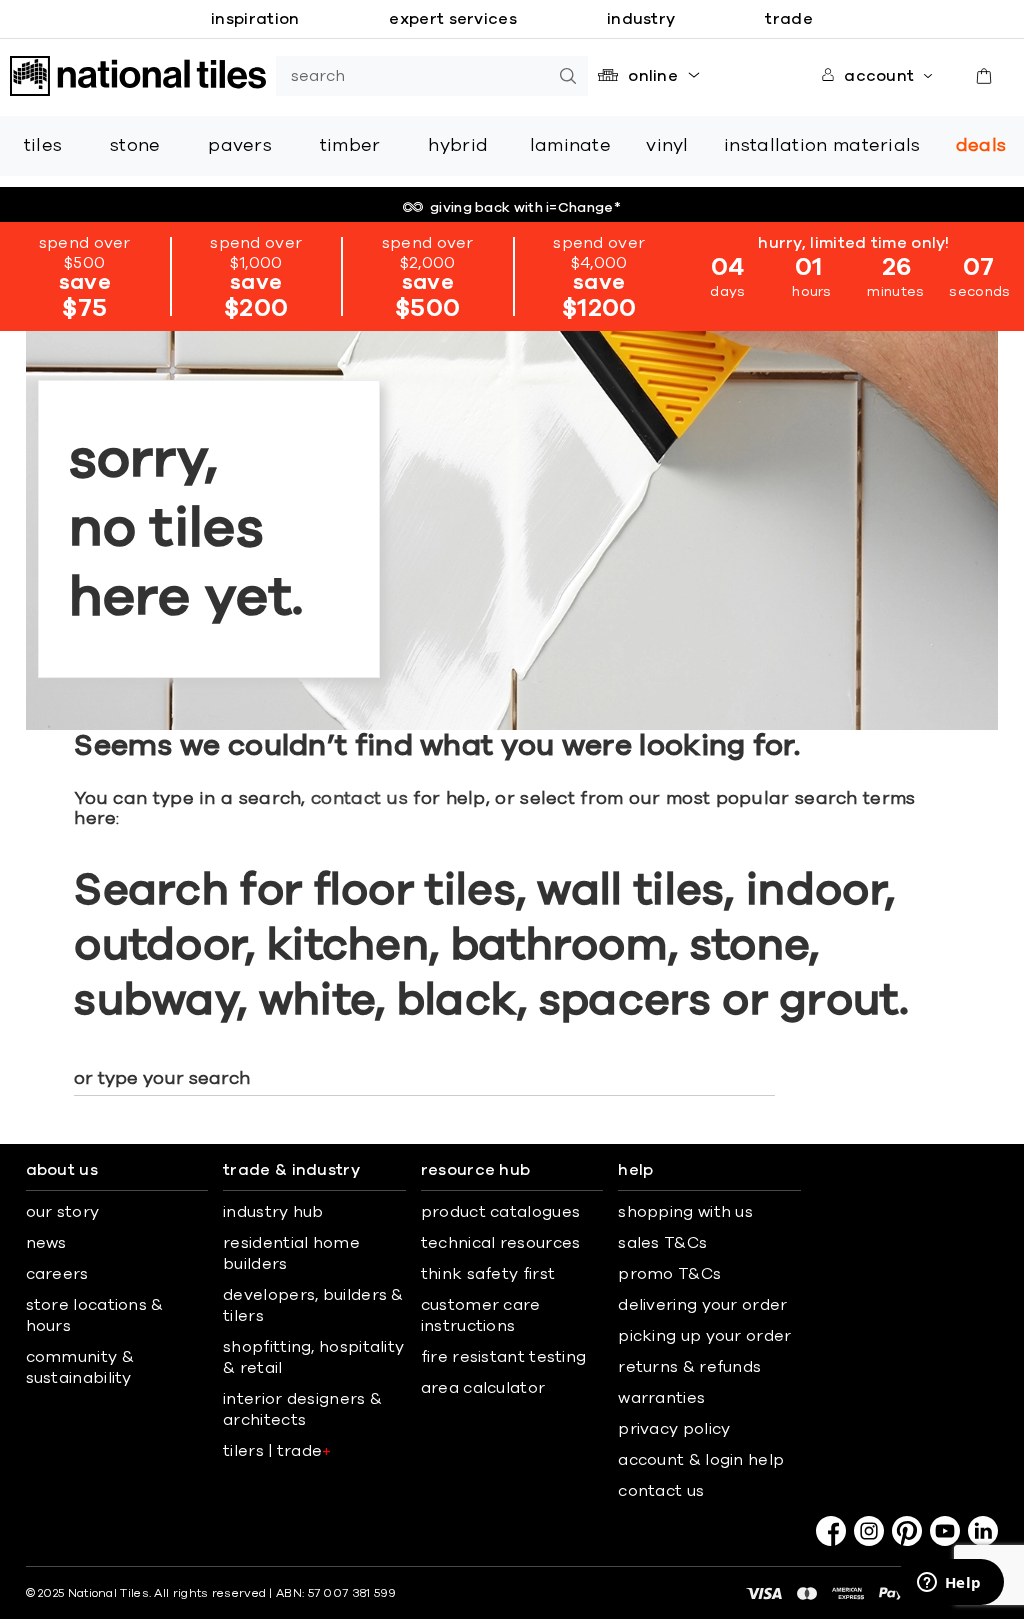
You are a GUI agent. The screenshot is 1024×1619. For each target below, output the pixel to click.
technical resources (501, 1243)
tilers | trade (277, 1451)
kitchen (348, 946)
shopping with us (685, 1212)
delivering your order (702, 1305)
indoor (815, 891)
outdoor (159, 946)
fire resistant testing (504, 1357)
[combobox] (412, 76)
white (317, 1001)
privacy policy (674, 1429)
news (46, 1243)
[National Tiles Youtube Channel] (945, 1531)
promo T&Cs (669, 1274)
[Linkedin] (983, 1531)
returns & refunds (689, 1367)
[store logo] (138, 76)
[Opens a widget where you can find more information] (949, 1584)
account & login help (701, 1460)
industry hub (273, 1212)
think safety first (488, 1274)
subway (155, 1001)
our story (63, 1212)
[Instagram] (869, 1531)
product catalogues (500, 1212)
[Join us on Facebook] (831, 1531)
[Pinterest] (907, 1531)
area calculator (483, 1388)
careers (57, 1274)
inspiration (255, 19)
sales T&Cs (662, 1243)
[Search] (568, 76)
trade (789, 19)
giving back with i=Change (525, 208)
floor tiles (415, 891)
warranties (661, 1398)
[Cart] (984, 76)
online (653, 76)
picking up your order (704, 1336)
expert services (453, 19)
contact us (359, 799)
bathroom (559, 946)
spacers (625, 1001)
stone (750, 946)
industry (641, 19)
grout (839, 1001)
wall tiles (630, 891)
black (457, 1001)
